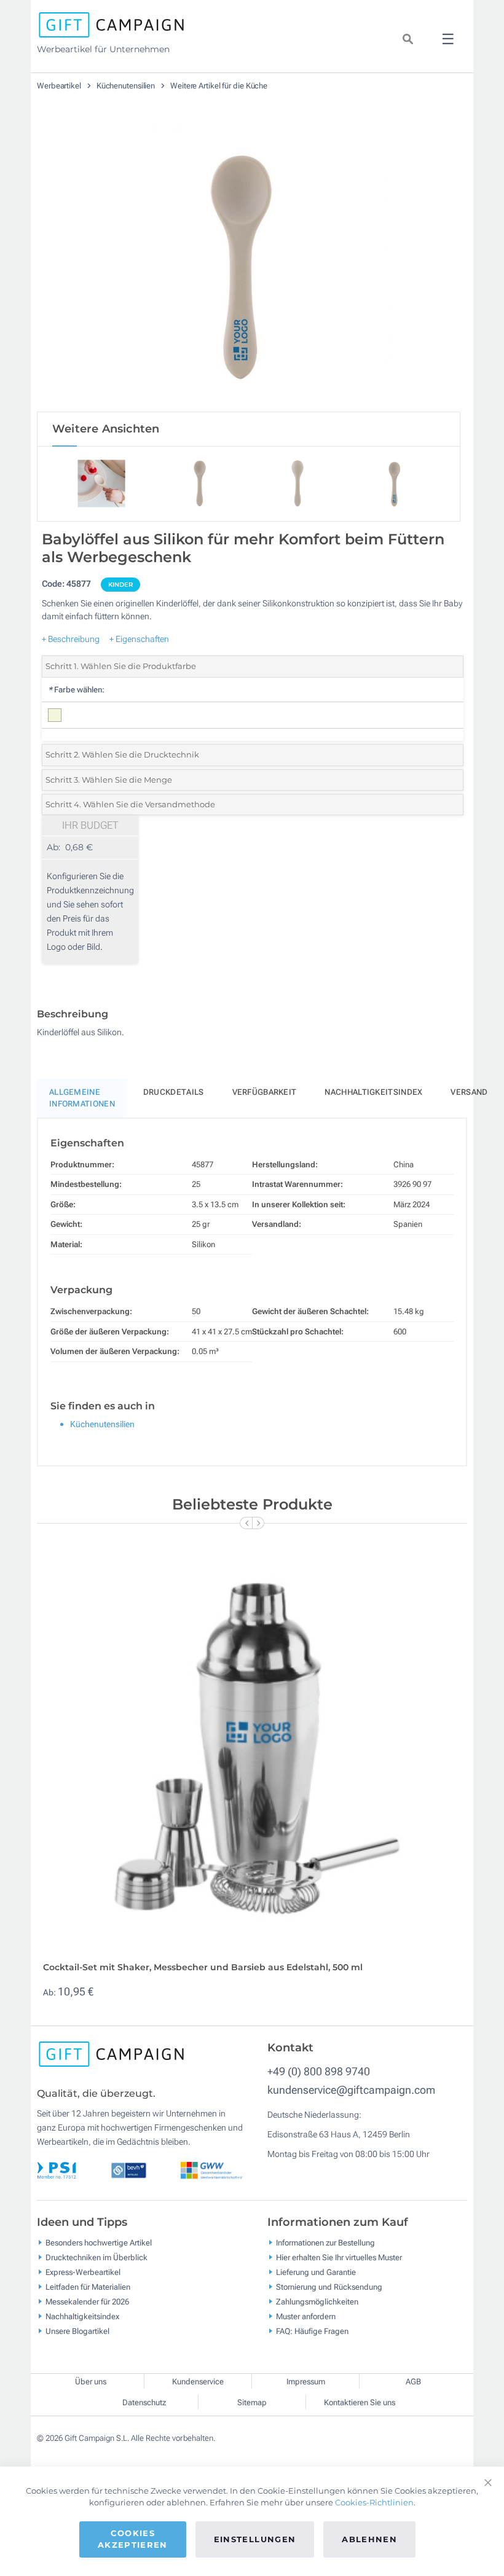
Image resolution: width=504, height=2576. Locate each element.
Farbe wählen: (76, 690)
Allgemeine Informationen (82, 1098)
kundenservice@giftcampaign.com (351, 2090)
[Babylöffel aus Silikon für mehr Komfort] (249, 264)
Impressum (306, 2382)
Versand (469, 1092)
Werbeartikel (60, 86)
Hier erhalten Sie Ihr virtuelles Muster (339, 2257)
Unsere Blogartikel (77, 2331)
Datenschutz (144, 2402)
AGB (413, 2382)
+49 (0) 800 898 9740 (319, 2071)
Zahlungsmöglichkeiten (317, 2302)
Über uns (91, 2382)
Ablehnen (369, 2539)
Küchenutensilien (127, 86)
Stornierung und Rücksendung (329, 2287)
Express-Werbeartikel (83, 2272)
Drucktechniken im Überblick (96, 2257)
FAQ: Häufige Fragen (312, 2331)
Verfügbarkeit (265, 1092)
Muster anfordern (306, 2316)
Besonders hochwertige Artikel (99, 2243)
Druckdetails (174, 1092)
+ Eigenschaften (139, 639)
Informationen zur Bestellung (325, 2243)
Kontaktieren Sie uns (360, 2402)
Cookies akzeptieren (133, 2539)
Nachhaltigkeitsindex (373, 1092)
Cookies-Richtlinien (374, 2502)
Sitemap (252, 2402)
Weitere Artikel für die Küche (219, 86)
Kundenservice (198, 2382)
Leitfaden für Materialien (88, 2287)
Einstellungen (255, 2539)
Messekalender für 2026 (87, 2302)
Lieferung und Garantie (316, 2272)
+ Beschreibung (71, 639)
